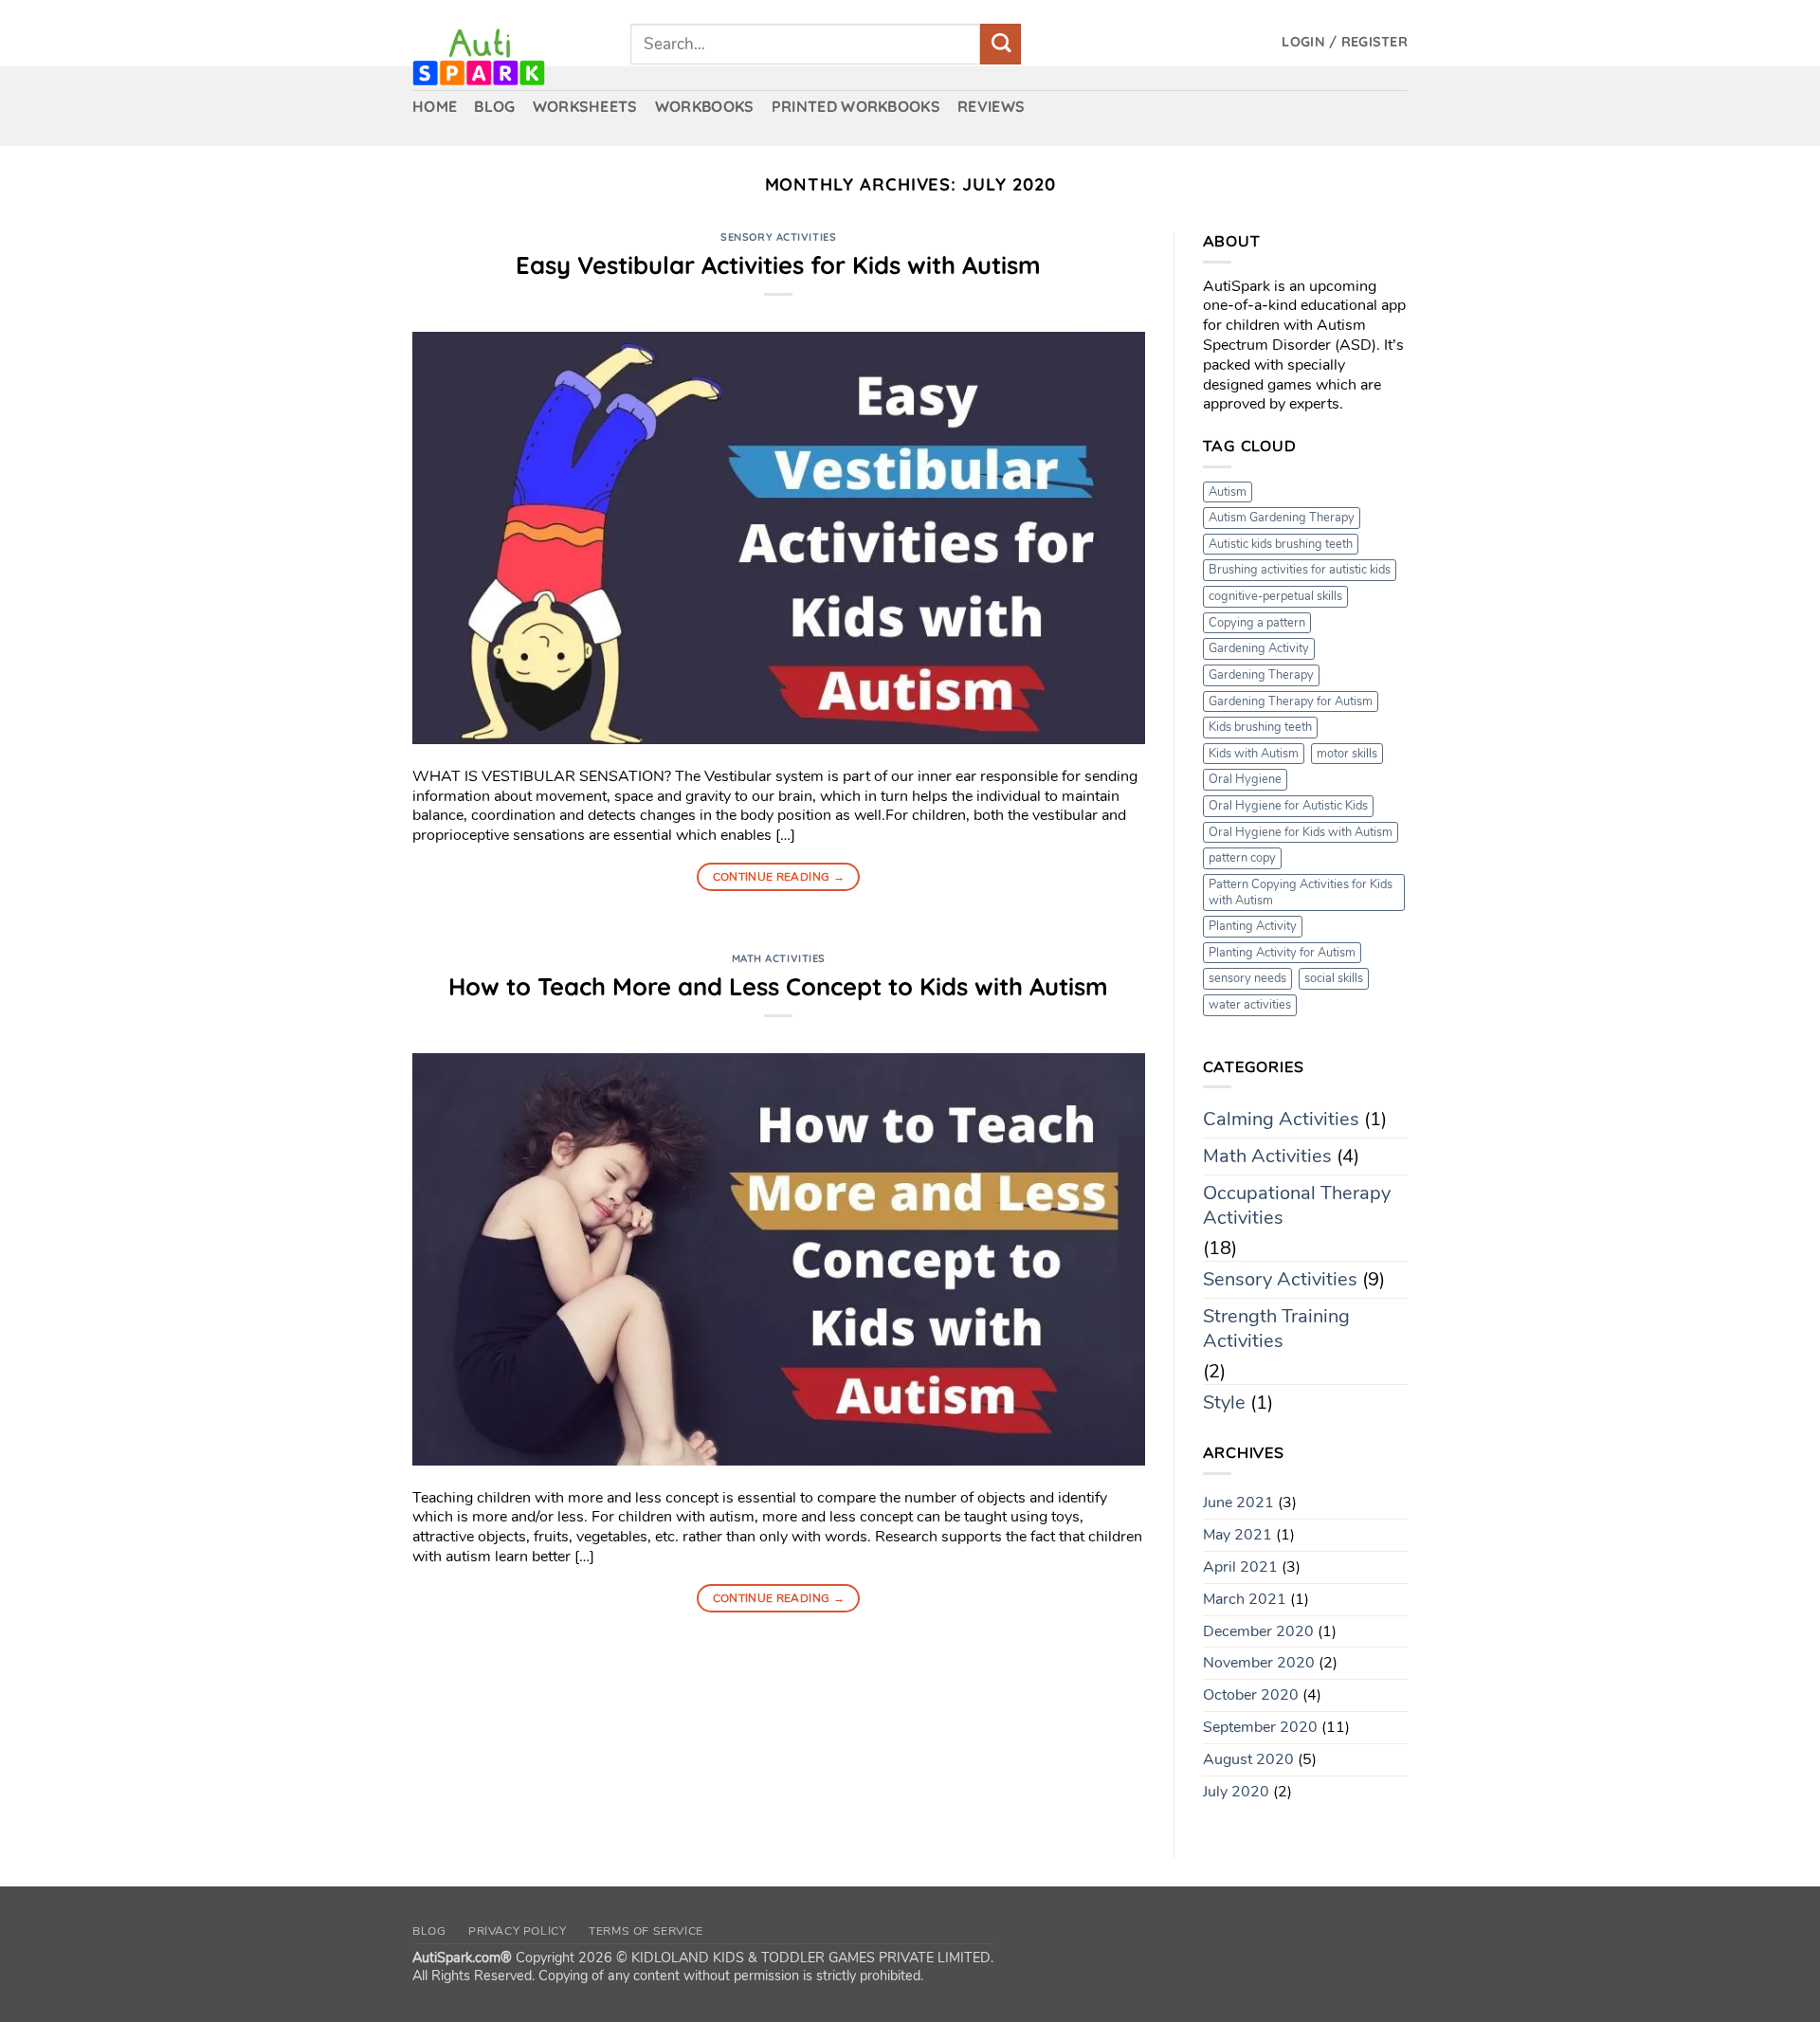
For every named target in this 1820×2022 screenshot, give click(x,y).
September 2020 (1260, 1727)
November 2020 (1259, 1663)
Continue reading (779, 877)
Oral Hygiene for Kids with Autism (1301, 832)
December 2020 (1258, 1631)
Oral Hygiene (1245, 779)
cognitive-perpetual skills (1275, 596)
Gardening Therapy (1261, 675)
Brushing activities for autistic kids (1300, 570)
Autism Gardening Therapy (1282, 518)
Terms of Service (646, 1931)
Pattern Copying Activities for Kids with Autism (1301, 893)
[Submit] (1001, 44)
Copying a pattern (1257, 623)
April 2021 (1240, 1567)
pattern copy (1242, 858)
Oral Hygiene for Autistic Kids (1288, 806)
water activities (1250, 1005)
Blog (429, 1931)
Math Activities (779, 958)
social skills (1334, 978)
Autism (1228, 492)
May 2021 (1238, 1535)
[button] (1345, 42)
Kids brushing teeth (1260, 727)
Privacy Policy (518, 1931)
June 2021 (1238, 1503)
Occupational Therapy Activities (1297, 1205)
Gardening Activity (1259, 648)
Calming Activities (1281, 1119)
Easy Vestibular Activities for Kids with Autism (778, 264)
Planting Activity (1253, 926)
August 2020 (1248, 1759)
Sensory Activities (778, 237)
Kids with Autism (1254, 754)
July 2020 (1236, 1792)
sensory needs (1247, 978)
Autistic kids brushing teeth (1281, 544)
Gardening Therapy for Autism (1291, 701)
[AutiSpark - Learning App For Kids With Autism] (507, 57)
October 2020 (1251, 1695)
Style (1224, 1403)
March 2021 (1245, 1599)
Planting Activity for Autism (1282, 953)
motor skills (1347, 754)
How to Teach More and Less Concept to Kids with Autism (778, 986)
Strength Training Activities (1276, 1329)
